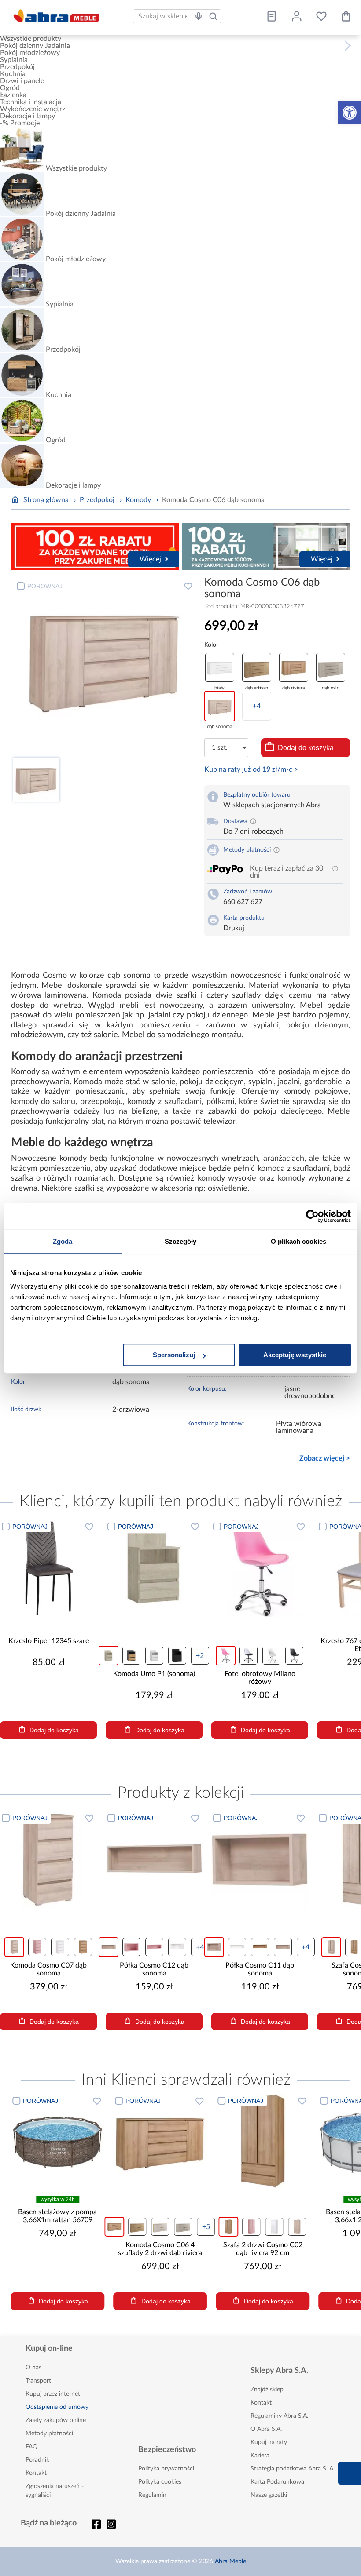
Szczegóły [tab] (181, 1241)
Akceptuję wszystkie (295, 1355)
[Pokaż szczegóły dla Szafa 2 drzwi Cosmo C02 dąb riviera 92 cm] (263, 2141)
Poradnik (37, 2460)
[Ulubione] (321, 16)
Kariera (260, 2456)
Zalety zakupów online (56, 2420)
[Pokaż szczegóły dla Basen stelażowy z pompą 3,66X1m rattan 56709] (57, 2141)
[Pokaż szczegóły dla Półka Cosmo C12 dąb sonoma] (154, 1860)
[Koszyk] (346, 16)
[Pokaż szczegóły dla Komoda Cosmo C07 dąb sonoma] (48, 1860)
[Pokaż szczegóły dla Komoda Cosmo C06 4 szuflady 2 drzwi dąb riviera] (160, 2141)
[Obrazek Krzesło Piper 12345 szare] (48, 1568)
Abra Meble (230, 2561)
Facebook (96, 2524)
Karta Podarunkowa (277, 2482)
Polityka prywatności (166, 2469)
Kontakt (36, 2473)
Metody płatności (49, 2434)
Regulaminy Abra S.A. (279, 2416)
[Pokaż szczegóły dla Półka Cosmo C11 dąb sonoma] (260, 1860)
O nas (33, 2368)
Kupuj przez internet (53, 2394)
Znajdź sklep (267, 2390)
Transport (38, 2381)
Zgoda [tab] (63, 1241)
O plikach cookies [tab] (298, 1241)
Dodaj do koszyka (306, 748)
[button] (350, 113)
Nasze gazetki (269, 2495)
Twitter (111, 2524)
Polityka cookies (160, 2482)
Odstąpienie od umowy (57, 2407)
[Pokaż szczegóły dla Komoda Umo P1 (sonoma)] (154, 1568)
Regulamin (152, 2495)
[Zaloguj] (297, 16)
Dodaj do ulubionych (188, 586)
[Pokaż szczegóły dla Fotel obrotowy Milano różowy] (260, 1568)
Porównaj (45, 586)
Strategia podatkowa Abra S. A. (293, 2469)
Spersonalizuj (174, 1355)
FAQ (31, 2447)
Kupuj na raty (269, 2442)
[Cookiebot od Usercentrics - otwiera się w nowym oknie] (312, 1216)
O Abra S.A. (266, 2429)
